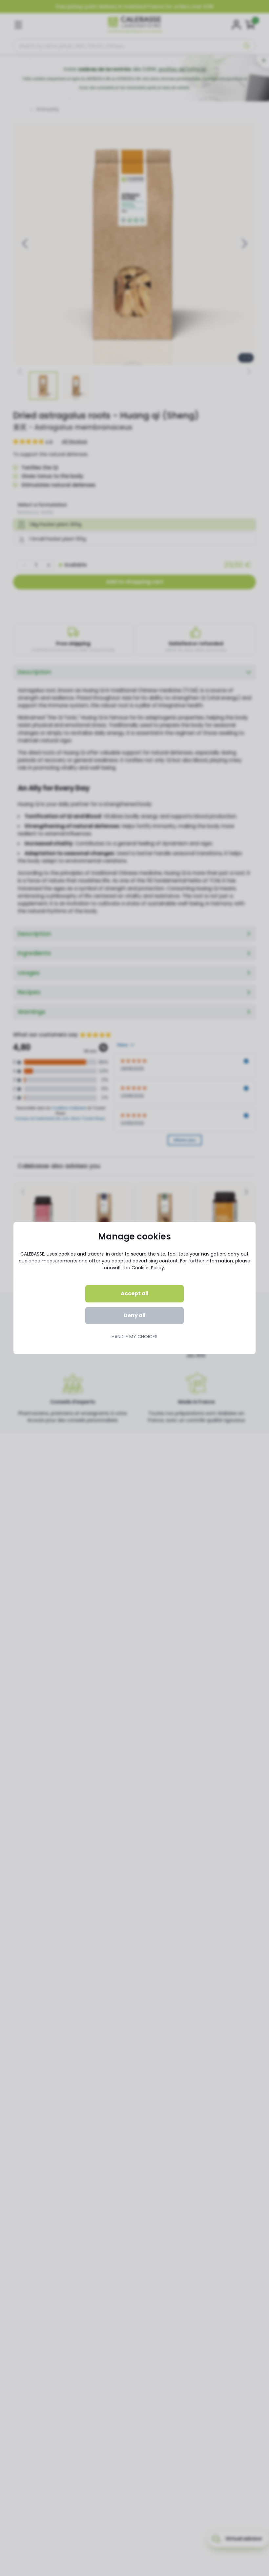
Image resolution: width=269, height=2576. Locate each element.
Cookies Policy (148, 1268)
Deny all (135, 1315)
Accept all (135, 1293)
